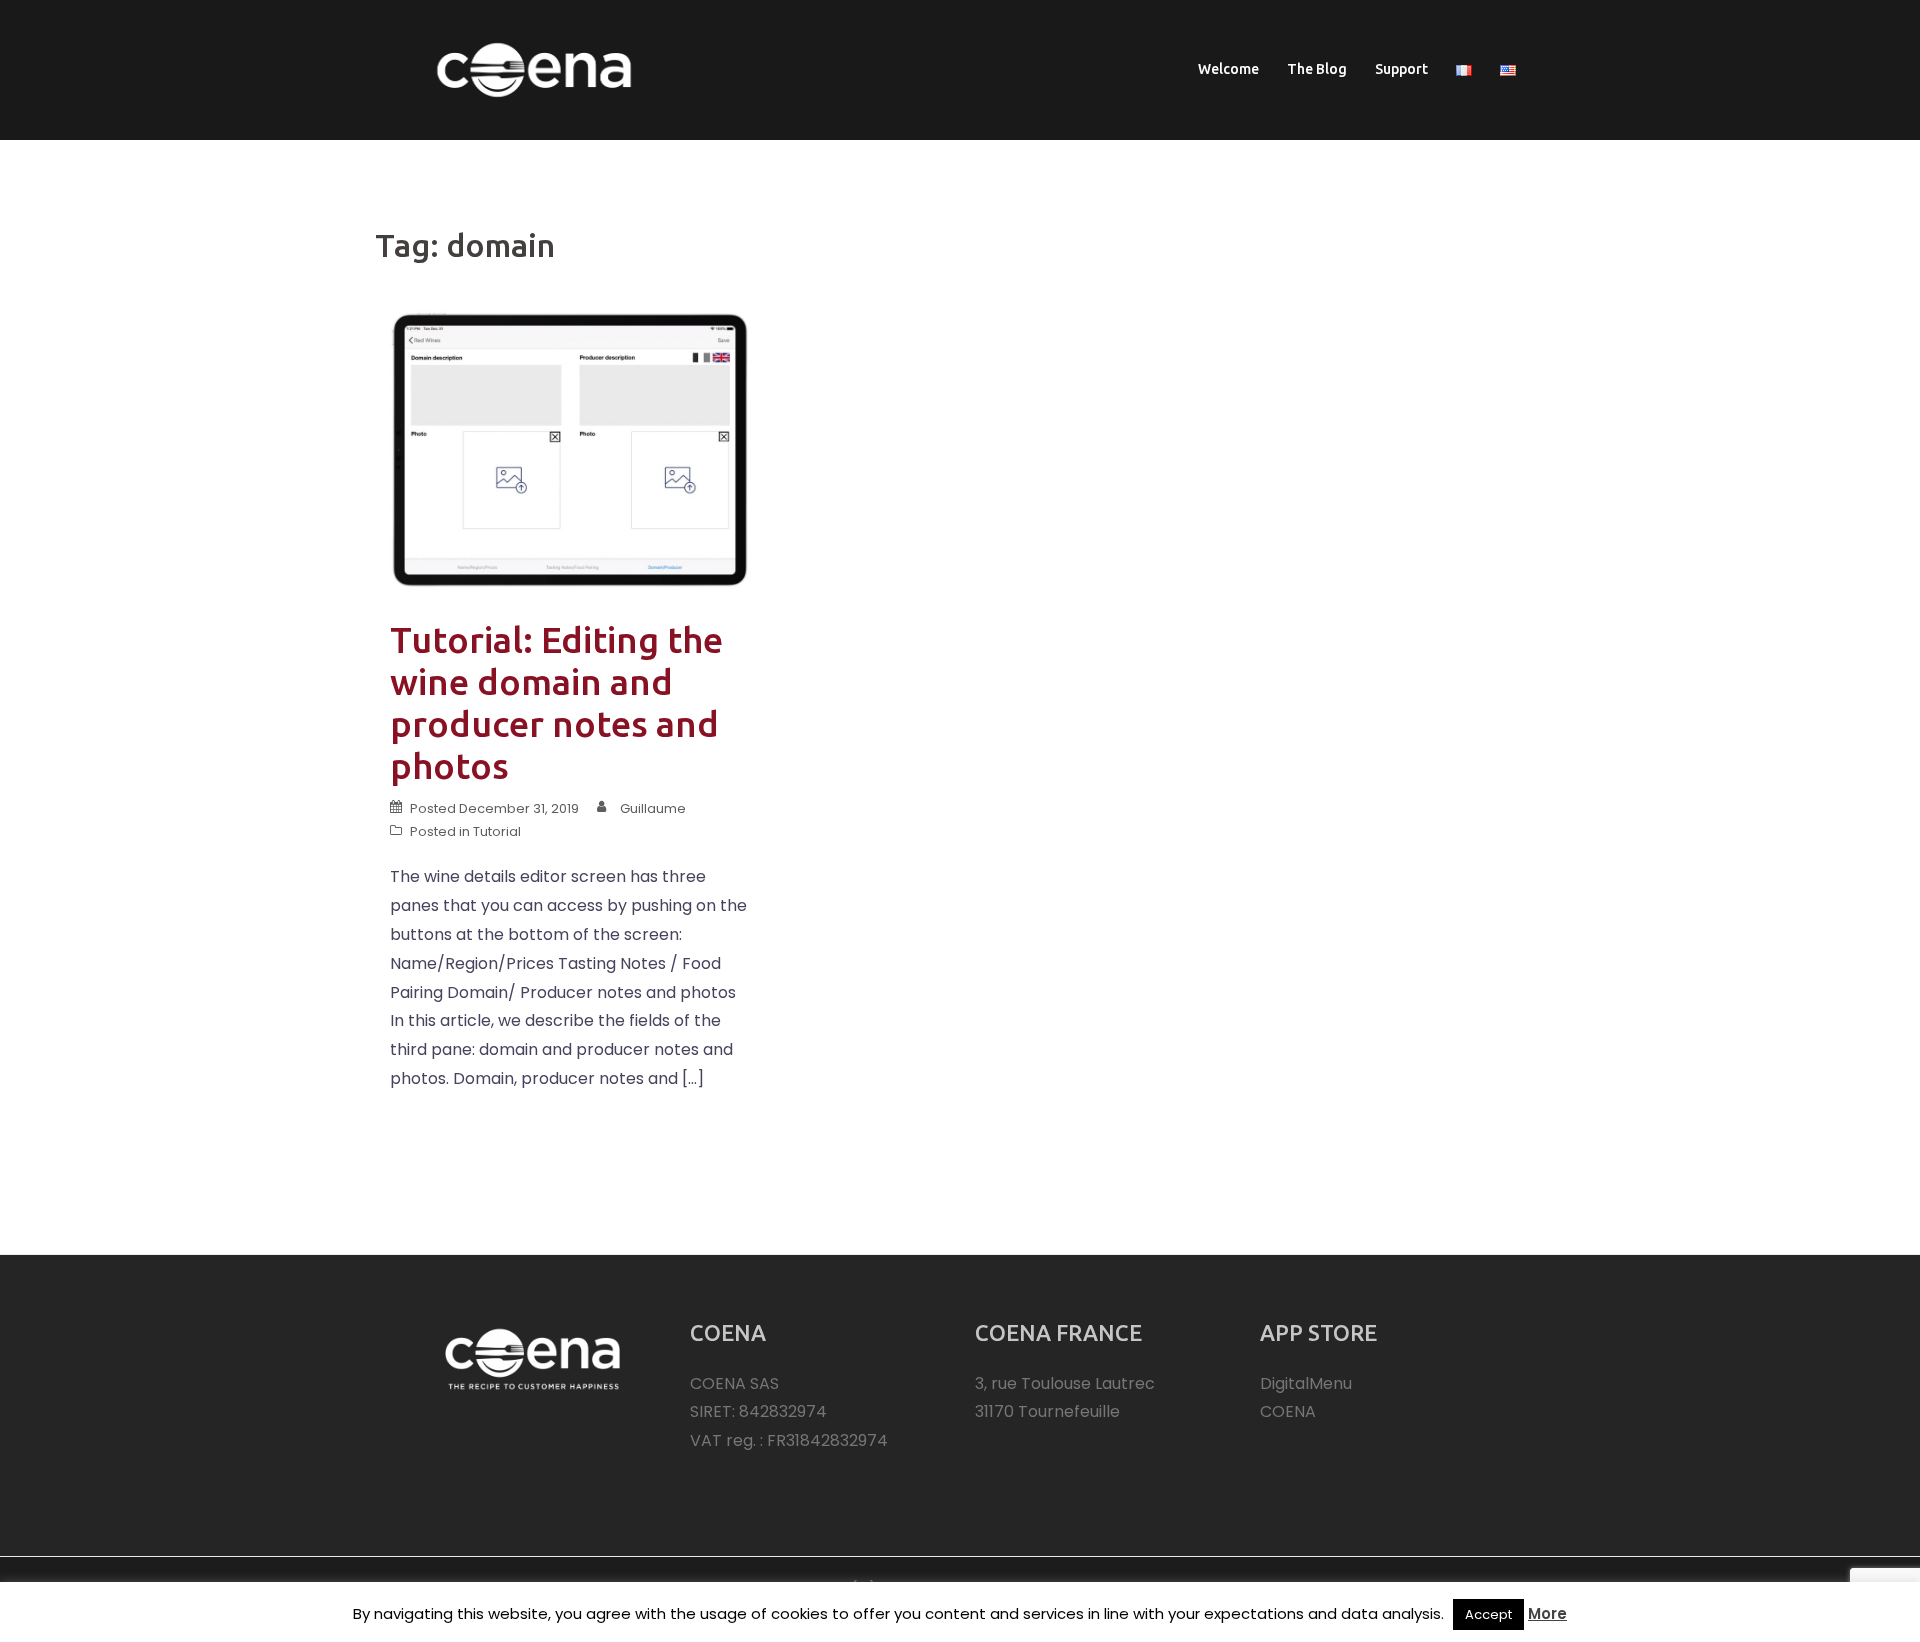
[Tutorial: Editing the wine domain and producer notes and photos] (570, 448)
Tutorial (497, 831)
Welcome (1228, 69)
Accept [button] (1488, 1614)
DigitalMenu (1306, 1383)
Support (1401, 69)
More (1547, 1613)
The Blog (1317, 69)
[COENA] (534, 68)
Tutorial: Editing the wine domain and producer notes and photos (556, 702)
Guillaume (653, 808)
